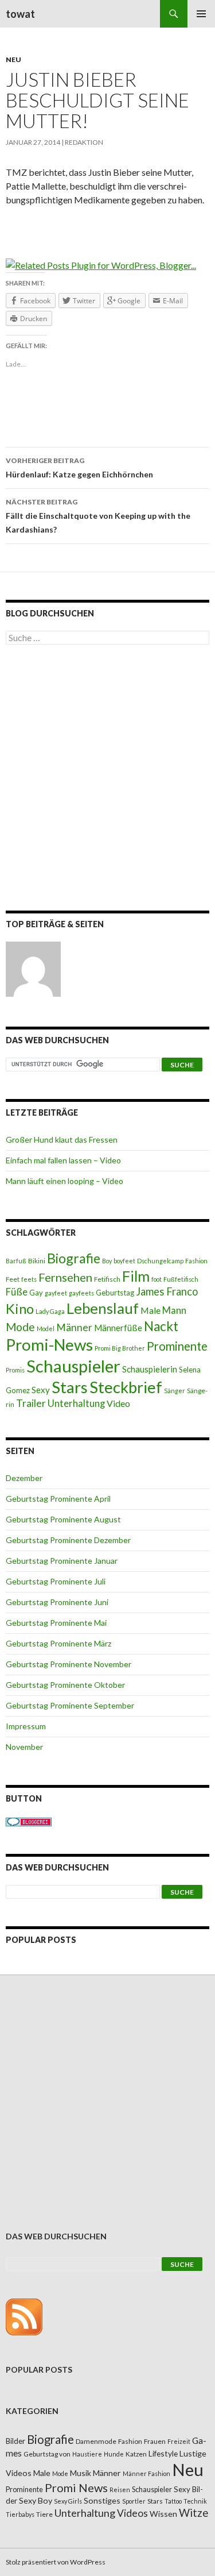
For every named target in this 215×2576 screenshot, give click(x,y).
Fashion (196, 1261)
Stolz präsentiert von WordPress (56, 2562)
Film (136, 1276)
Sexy (41, 1390)
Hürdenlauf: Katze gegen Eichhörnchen (79, 468)
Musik (81, 2473)
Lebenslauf (103, 1308)
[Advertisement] (107, 780)
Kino (20, 1309)
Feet (13, 1279)
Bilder (15, 2441)
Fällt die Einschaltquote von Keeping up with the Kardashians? (98, 516)
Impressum (26, 1726)
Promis (15, 1370)
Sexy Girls (68, 2501)
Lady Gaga (50, 1311)
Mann (174, 1310)
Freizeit (179, 2441)
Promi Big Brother (120, 1348)
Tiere (44, 2514)
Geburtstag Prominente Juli (56, 1581)
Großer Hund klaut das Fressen (62, 1139)
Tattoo (173, 2501)
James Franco (167, 1291)
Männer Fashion (146, 2473)
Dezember (24, 1478)
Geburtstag (115, 1293)
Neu (13, 59)
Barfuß (16, 1261)
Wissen (163, 2514)
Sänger (175, 1391)
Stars (70, 1387)
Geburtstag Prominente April (58, 1499)
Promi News (76, 2488)
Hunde (114, 2454)
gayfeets (81, 1293)
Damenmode (96, 2441)
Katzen (136, 2454)
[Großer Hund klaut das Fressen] (33, 969)
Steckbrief (126, 1387)
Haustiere (87, 2454)
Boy (107, 1261)
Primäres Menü (201, 14)
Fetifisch (107, 1279)
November (24, 1747)
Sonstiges (102, 2500)
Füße (17, 1292)
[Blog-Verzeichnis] (29, 1821)
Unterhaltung (76, 1403)
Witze (193, 2513)
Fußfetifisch (181, 1279)
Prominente (177, 1346)
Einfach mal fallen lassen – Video (63, 1160)
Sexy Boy (36, 2500)
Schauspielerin (150, 1369)
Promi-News (49, 1344)
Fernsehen (65, 1277)
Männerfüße (118, 1328)
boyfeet (124, 1261)
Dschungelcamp (160, 1261)
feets (29, 1279)
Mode (20, 1327)
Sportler (134, 2501)
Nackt (161, 1326)
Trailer (31, 1403)
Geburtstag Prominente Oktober (65, 1685)
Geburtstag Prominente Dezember (68, 1540)
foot (157, 1279)
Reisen (120, 2490)
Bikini (37, 1261)
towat (20, 14)
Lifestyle (163, 2453)
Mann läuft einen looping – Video (64, 1181)
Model (46, 1329)
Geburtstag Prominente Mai (56, 1623)
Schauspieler (73, 1366)
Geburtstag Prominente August (63, 1519)
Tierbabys (20, 2514)
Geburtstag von (47, 2454)
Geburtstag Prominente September (70, 1705)
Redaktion (84, 142)
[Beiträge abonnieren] (24, 2316)
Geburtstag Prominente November (69, 1664)
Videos (132, 2513)
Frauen (155, 2441)
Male (150, 1310)
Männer (74, 1327)
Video (118, 1403)
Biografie (74, 1258)
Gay (36, 1293)
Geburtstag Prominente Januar (62, 1561)
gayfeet (56, 1293)
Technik (195, 2501)
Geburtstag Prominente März (58, 1643)
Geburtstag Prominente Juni (57, 1602)
